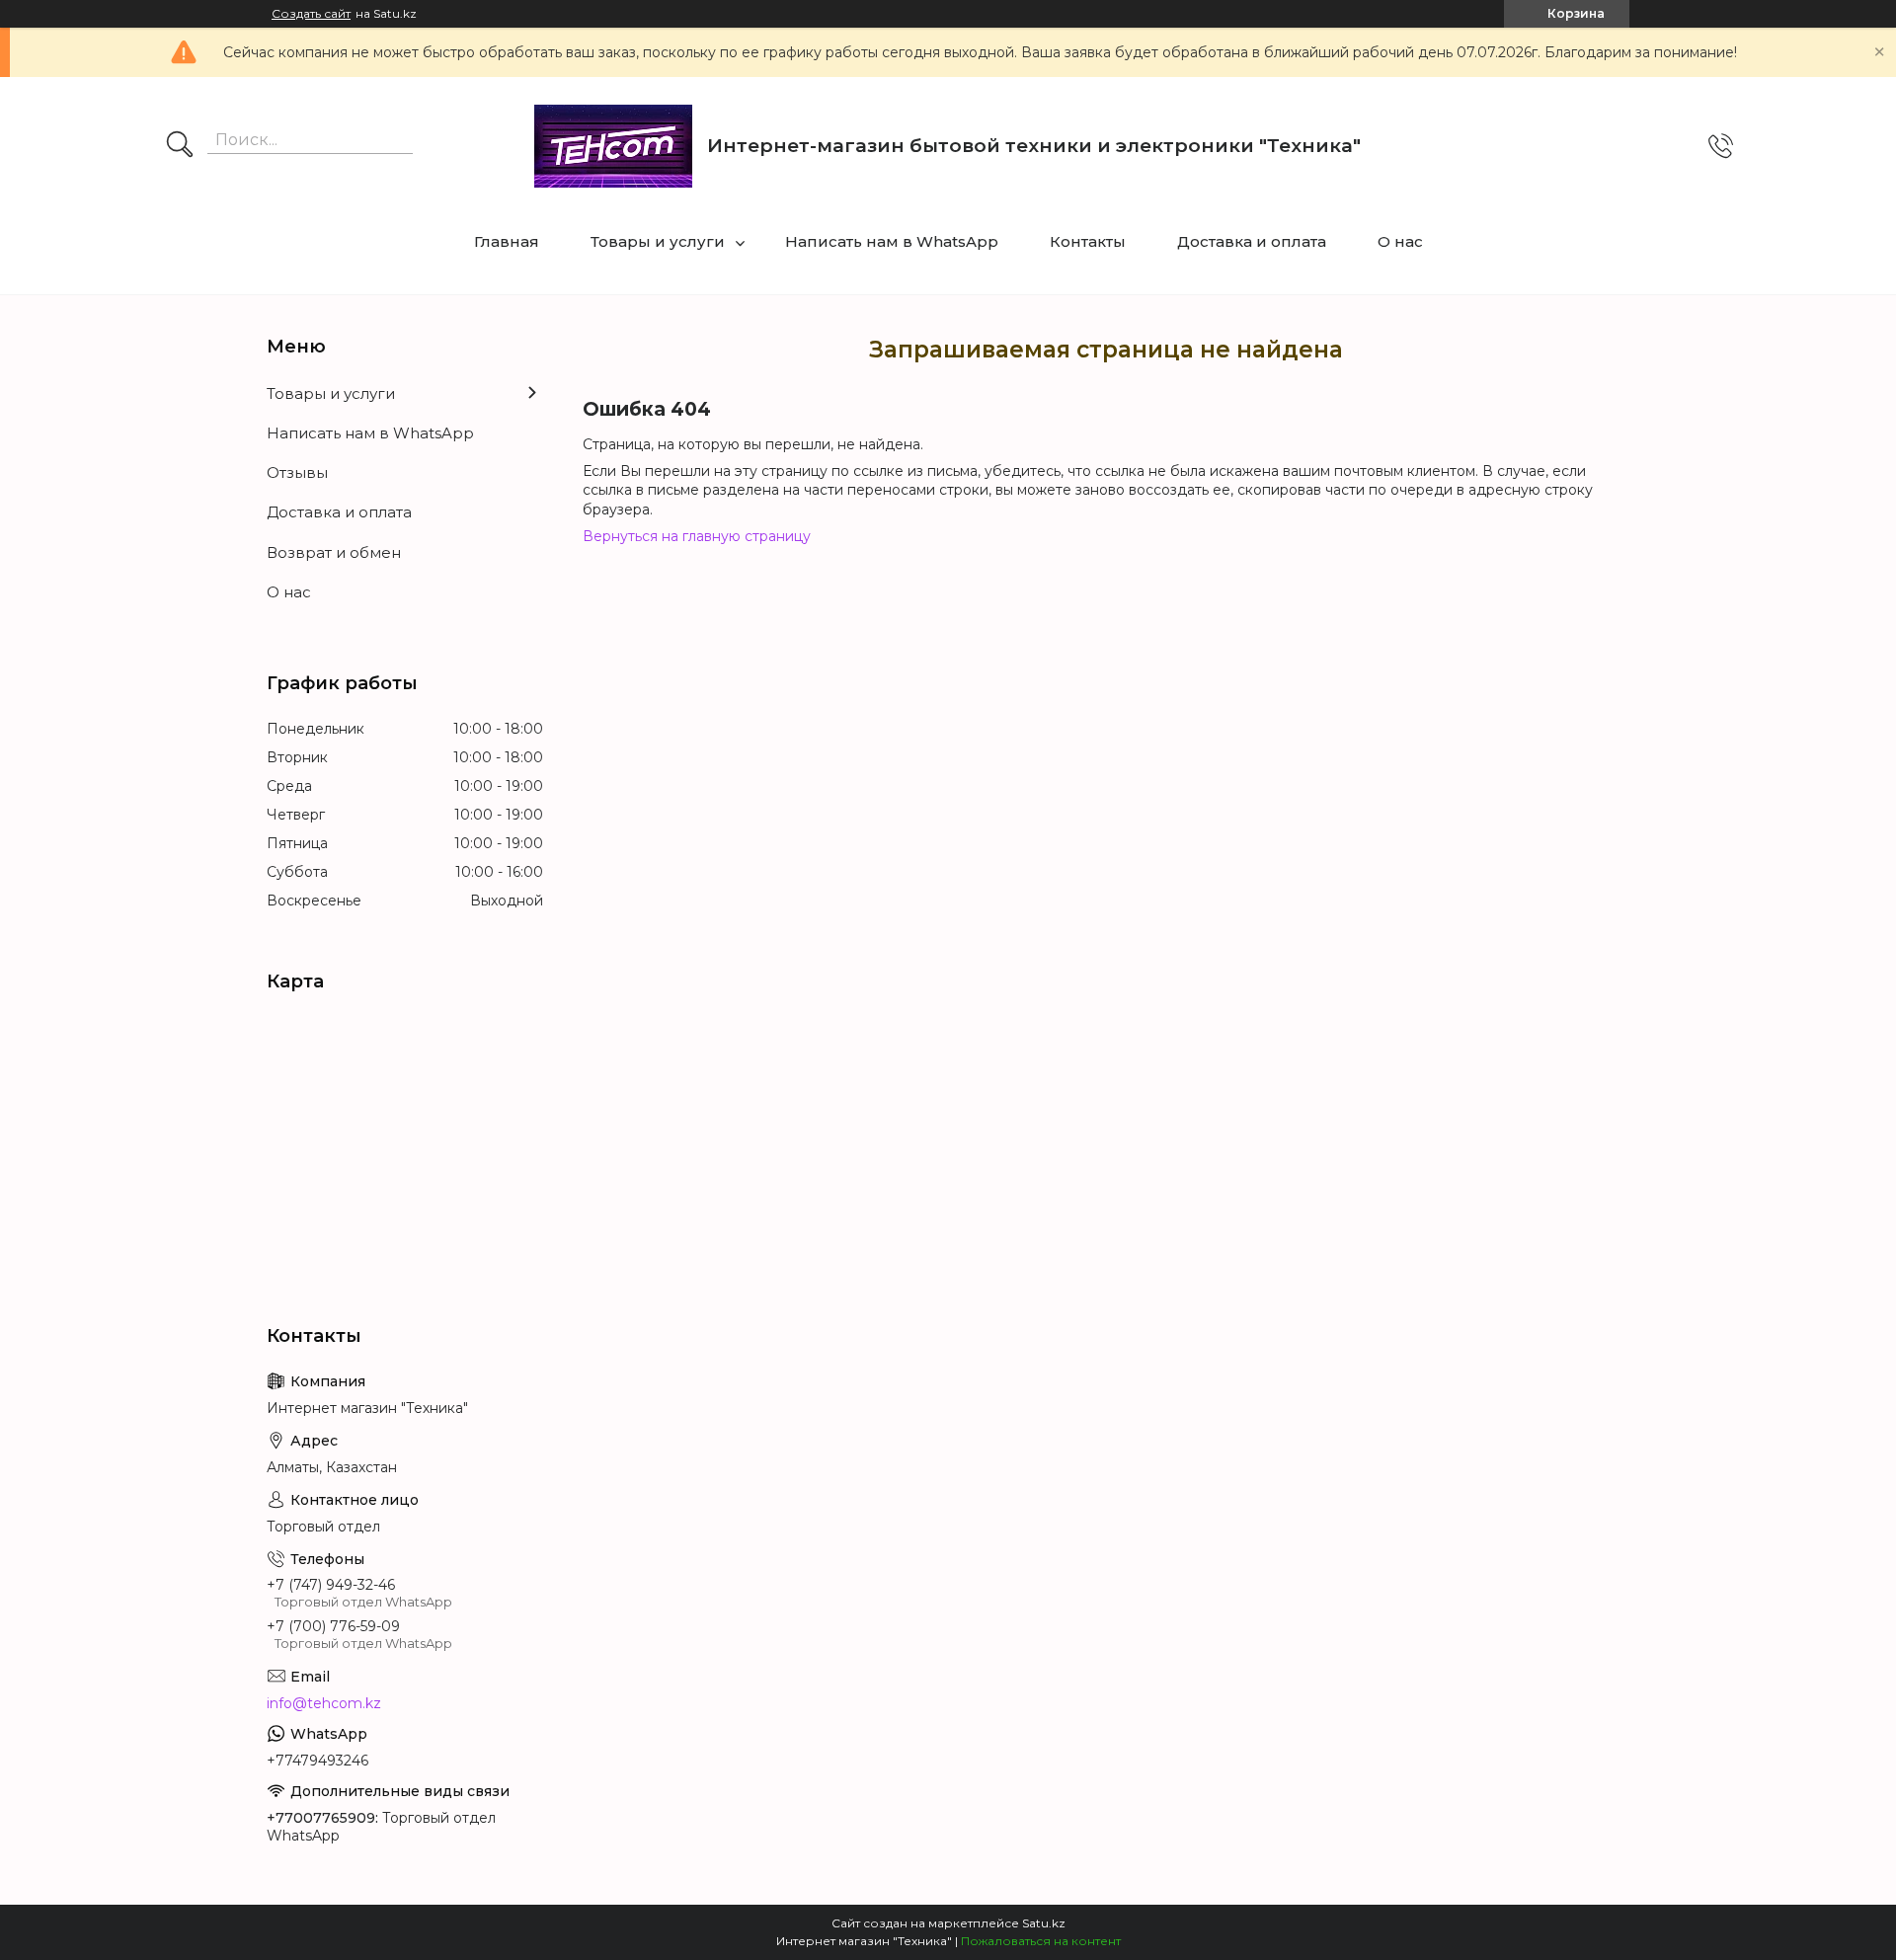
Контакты (1088, 241)
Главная (507, 241)
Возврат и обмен (334, 552)
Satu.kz (1044, 1923)
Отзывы (297, 472)
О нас (1400, 241)
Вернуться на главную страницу (697, 536)
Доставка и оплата (1252, 241)
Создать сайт (311, 14)
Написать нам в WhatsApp (892, 241)
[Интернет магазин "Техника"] (613, 146)
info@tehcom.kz (324, 1703)
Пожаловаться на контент (1041, 1941)
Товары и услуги (658, 241)
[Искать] (180, 146)
